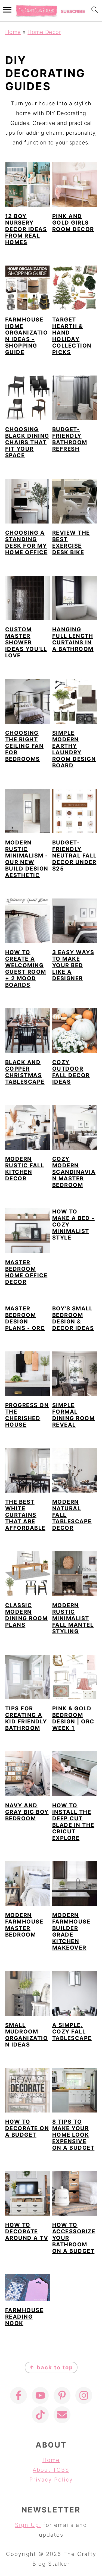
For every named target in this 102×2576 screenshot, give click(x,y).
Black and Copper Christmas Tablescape (25, 1072)
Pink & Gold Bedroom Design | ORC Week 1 (73, 1718)
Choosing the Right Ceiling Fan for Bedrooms (24, 746)
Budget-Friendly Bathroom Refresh (70, 439)
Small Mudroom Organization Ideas (27, 2035)
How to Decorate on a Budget (27, 2128)
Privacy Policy (51, 2480)
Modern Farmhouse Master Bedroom (24, 1925)
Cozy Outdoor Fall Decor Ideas (71, 1072)
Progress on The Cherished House (27, 1415)
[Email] (62, 2415)
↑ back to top (51, 2367)
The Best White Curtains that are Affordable (25, 1515)
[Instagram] (84, 2395)
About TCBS (51, 2470)
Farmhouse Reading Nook (24, 2317)
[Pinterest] (62, 2395)
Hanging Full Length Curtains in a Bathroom (73, 639)
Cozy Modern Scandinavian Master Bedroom (74, 1172)
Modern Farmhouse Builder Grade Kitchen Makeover (71, 1931)
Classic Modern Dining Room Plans (27, 1615)
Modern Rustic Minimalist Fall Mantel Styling (73, 1618)
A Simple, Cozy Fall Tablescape (72, 2032)
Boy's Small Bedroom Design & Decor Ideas (73, 1318)
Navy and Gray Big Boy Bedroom (27, 1812)
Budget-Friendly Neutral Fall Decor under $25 (75, 856)
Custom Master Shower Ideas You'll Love (26, 642)
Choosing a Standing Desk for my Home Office (26, 543)
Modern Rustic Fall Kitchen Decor (25, 1169)
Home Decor (44, 32)
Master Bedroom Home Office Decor (26, 1272)
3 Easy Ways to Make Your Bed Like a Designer (73, 965)
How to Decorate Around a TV (27, 2231)
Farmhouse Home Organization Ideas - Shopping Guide (27, 336)
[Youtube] (40, 2395)
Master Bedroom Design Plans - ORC (25, 1318)
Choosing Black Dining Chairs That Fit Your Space (27, 442)
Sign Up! (28, 2525)
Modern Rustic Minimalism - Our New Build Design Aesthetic (27, 859)
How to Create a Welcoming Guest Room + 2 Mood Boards (26, 969)
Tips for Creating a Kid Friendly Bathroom (26, 1718)
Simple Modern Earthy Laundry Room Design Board (74, 749)
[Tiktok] (40, 2415)
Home (13, 32)
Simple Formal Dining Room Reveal (74, 1415)
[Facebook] (18, 2395)
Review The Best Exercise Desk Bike (71, 543)
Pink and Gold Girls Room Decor (73, 223)
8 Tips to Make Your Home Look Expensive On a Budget (73, 2135)
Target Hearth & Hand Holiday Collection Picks (72, 336)
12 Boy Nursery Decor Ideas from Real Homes (26, 229)
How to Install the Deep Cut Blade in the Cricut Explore (73, 1822)
